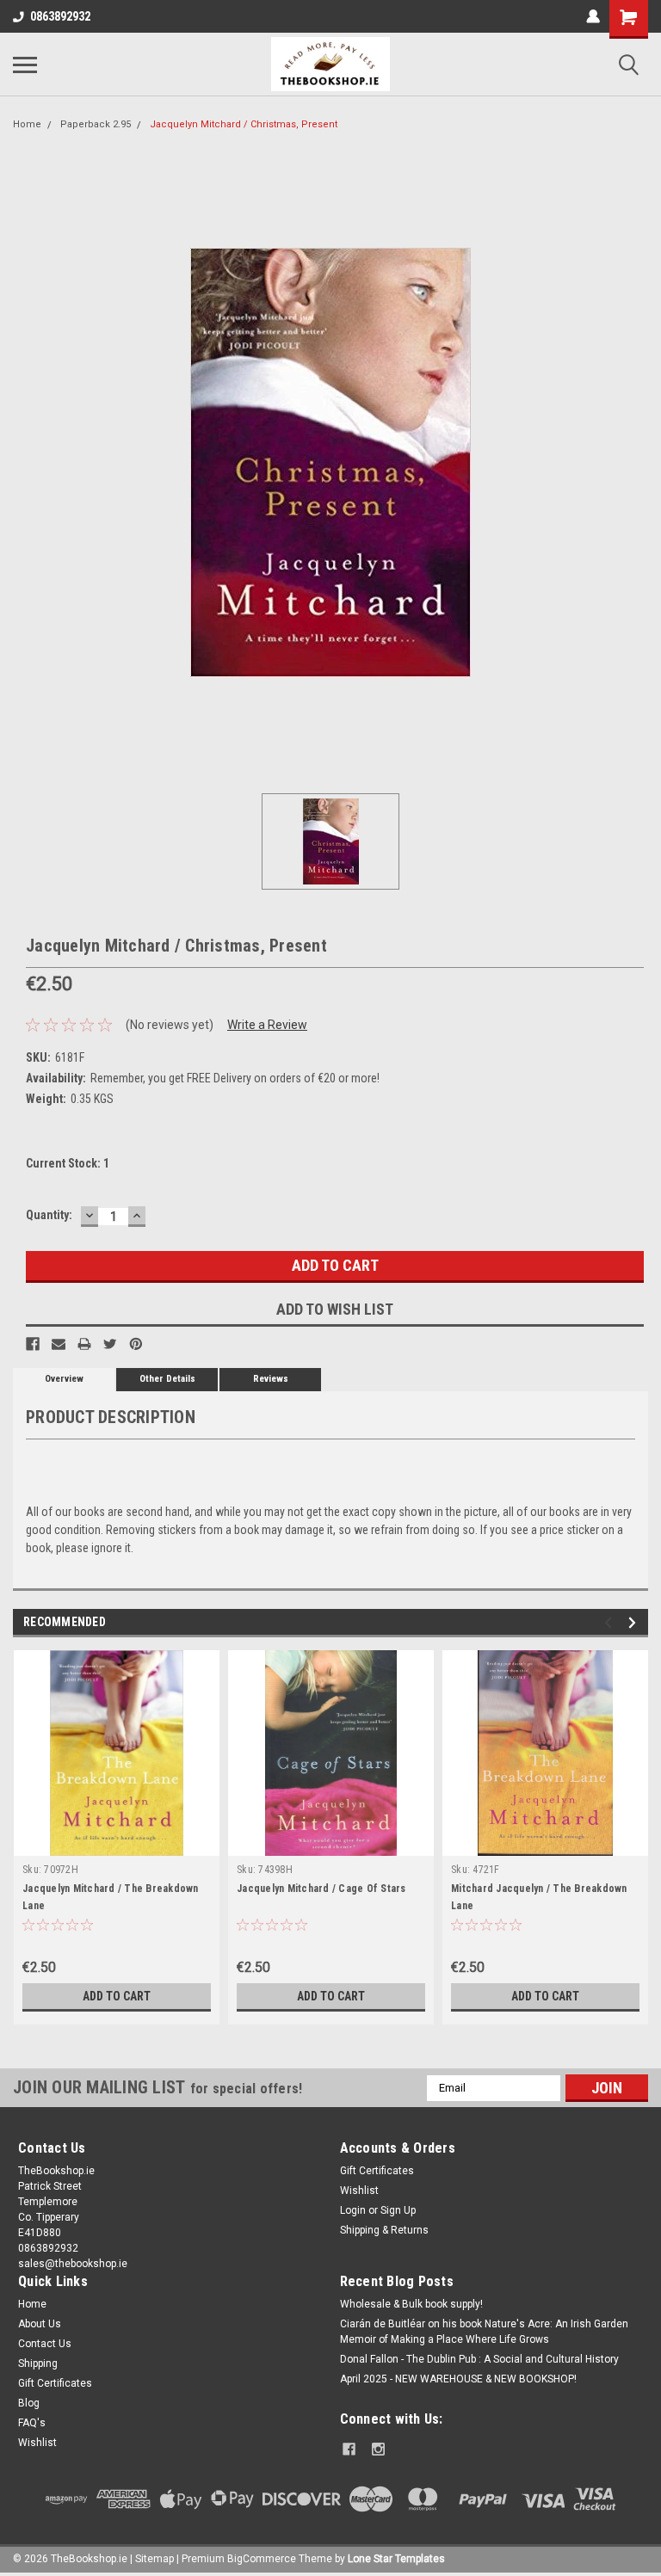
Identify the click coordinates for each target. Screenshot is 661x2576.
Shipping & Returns (384, 2230)
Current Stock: (68, 1163)
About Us (40, 2324)
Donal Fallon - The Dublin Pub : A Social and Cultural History (479, 2359)
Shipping (38, 2363)
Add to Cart (117, 1996)
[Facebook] (33, 1344)
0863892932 (60, 16)
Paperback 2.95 (96, 124)
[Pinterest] (136, 1344)
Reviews (271, 1379)
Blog (29, 2403)
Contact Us (45, 2344)
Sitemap (154, 2559)
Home (27, 124)
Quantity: (49, 1215)
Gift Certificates (377, 2171)
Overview (64, 1379)
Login (353, 2210)
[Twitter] (110, 1344)
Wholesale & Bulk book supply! (411, 2304)
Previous (611, 1622)
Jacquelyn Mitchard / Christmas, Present (244, 124)
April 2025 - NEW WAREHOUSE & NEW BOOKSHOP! (458, 2379)
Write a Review (267, 1025)
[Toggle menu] (25, 65)
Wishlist (359, 2191)
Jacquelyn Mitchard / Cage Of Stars (321, 1889)
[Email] (59, 1344)
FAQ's (32, 2423)
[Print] (84, 1344)
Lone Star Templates (396, 2559)
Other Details (167, 1379)
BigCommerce (262, 2559)
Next (635, 1622)
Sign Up (398, 2210)
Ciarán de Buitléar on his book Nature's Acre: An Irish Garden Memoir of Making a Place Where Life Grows (484, 2332)
